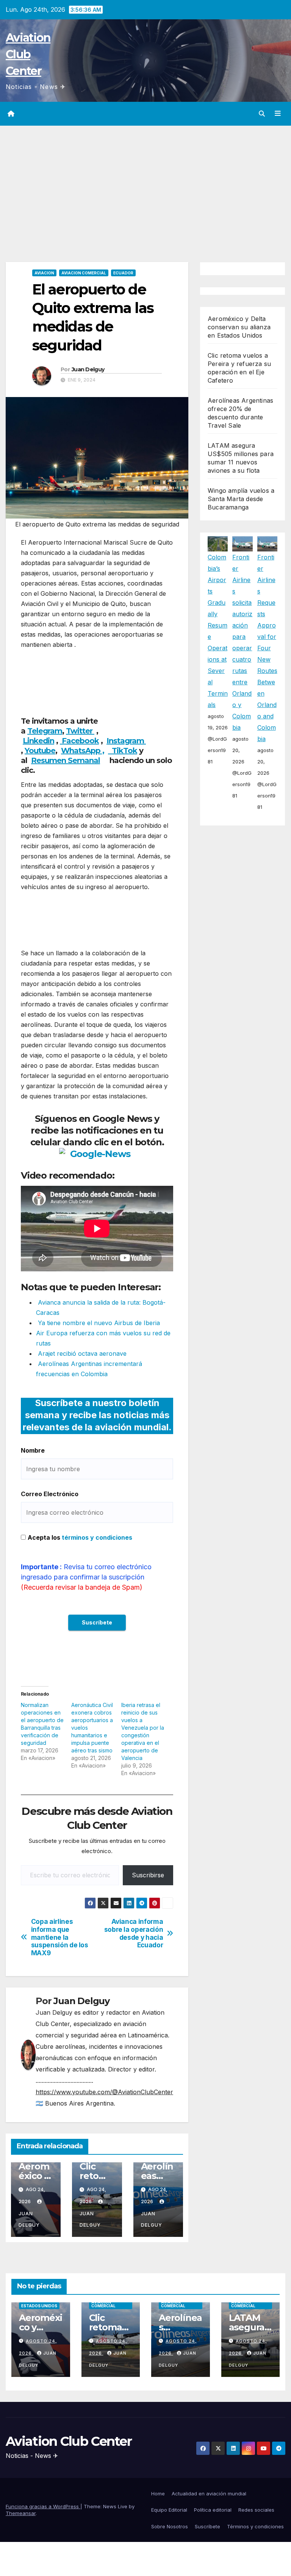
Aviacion (44, 273)
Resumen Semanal (66, 760)
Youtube (40, 751)
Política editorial (213, 2510)
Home (158, 2493)
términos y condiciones (97, 1537)
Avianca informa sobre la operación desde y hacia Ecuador (134, 1933)
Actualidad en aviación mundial (209, 2493)
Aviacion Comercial (84, 273)
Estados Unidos (39, 2306)
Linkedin (38, 741)
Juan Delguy (88, 369)
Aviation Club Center (28, 54)
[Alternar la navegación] (278, 114)
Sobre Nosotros (170, 2526)
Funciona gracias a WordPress (43, 2506)
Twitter (80, 731)
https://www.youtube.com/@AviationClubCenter (104, 2092)
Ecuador (123, 273)
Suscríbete (207, 2526)
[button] (262, 114)
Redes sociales (256, 2510)
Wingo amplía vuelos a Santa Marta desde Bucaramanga (241, 499)
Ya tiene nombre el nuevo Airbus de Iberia (98, 1323)
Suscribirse (148, 1875)
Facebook (79, 741)
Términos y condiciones (255, 2526)
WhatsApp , (83, 751)
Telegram (45, 731)
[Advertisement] (145, 182)
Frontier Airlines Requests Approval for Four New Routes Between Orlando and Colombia (267, 648)
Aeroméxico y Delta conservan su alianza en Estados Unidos (239, 327)
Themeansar (21, 2513)
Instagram (126, 741)
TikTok (124, 751)
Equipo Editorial (169, 2510)
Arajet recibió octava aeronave (81, 1353)
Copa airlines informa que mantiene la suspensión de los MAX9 (60, 1937)
